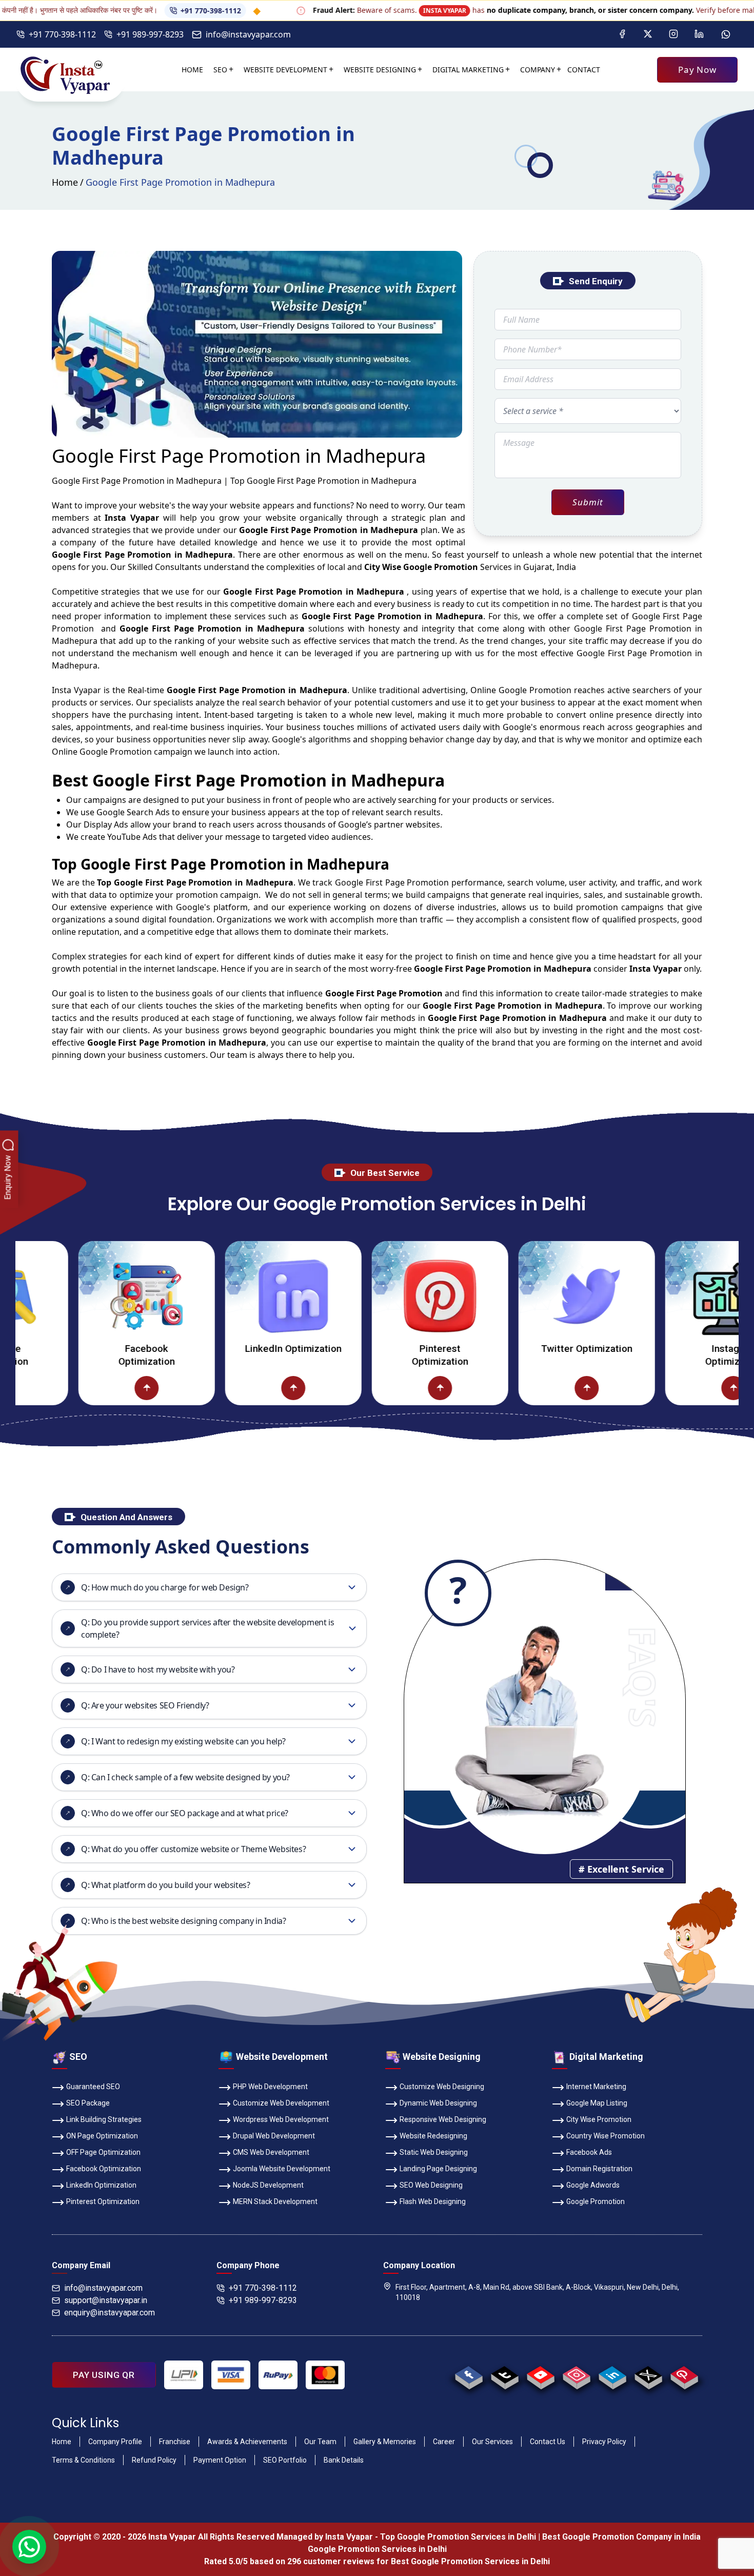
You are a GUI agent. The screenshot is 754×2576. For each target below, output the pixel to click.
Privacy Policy (604, 2442)
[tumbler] (504, 2375)
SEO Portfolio (285, 2460)
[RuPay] (278, 2375)
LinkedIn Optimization (230, 1349)
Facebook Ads (589, 2152)
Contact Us (548, 2442)
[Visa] (231, 2375)
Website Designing (380, 70)
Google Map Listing (597, 2103)
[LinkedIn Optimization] (230, 1296)
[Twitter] (648, 34)
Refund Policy (154, 2460)
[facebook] (469, 2375)
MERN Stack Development (275, 2201)
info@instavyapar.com (248, 34)
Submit (588, 502)
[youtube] (540, 2375)
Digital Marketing (468, 70)
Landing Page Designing (438, 2169)
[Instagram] (673, 34)
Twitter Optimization (524, 1349)
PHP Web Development (270, 2087)
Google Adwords (593, 2185)
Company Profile (115, 2442)
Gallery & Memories (385, 2442)
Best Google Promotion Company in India (621, 2537)
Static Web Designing (434, 2152)
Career (444, 2442)
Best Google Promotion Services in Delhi (470, 2561)
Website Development (285, 70)
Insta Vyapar (76, 690)
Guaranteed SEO (93, 2087)
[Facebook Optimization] (84, 1296)
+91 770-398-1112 (138, 11)
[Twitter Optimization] (524, 1296)
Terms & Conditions (83, 2460)
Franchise (175, 2442)
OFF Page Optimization (103, 2152)
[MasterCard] (325, 2375)
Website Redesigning (433, 2136)
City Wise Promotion (599, 2119)
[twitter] (648, 2375)
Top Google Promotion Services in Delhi (458, 2537)
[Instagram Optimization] (670, 1296)
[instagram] (576, 2375)
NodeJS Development (268, 2185)
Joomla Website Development (282, 2169)
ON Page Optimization (102, 2136)
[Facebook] (622, 34)
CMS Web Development (271, 2152)
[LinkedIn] (699, 34)
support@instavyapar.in (106, 2300)
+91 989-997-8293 (150, 34)
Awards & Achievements (247, 2442)
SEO (220, 70)
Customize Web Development (281, 2103)
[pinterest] (684, 2375)
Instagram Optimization (670, 1355)
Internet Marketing (596, 2087)
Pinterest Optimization (377, 1355)
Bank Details (344, 2460)
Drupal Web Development (274, 2136)
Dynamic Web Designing (438, 2103)
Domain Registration (599, 2169)
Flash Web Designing (433, 2201)
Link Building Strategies (104, 2119)
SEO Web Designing (431, 2185)
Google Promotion (535, 690)
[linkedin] (612, 2375)
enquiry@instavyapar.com (110, 2313)
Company (538, 70)
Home (192, 70)
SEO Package (88, 2103)
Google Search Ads (133, 812)
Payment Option (220, 2460)
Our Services (492, 2442)
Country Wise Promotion (606, 2136)
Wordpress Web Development (281, 2119)
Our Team (320, 2442)
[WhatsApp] (726, 34)
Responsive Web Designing (443, 2119)
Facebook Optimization (84, 1355)
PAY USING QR (104, 2375)
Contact (584, 70)
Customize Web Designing (442, 2087)
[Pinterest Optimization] (377, 1296)
